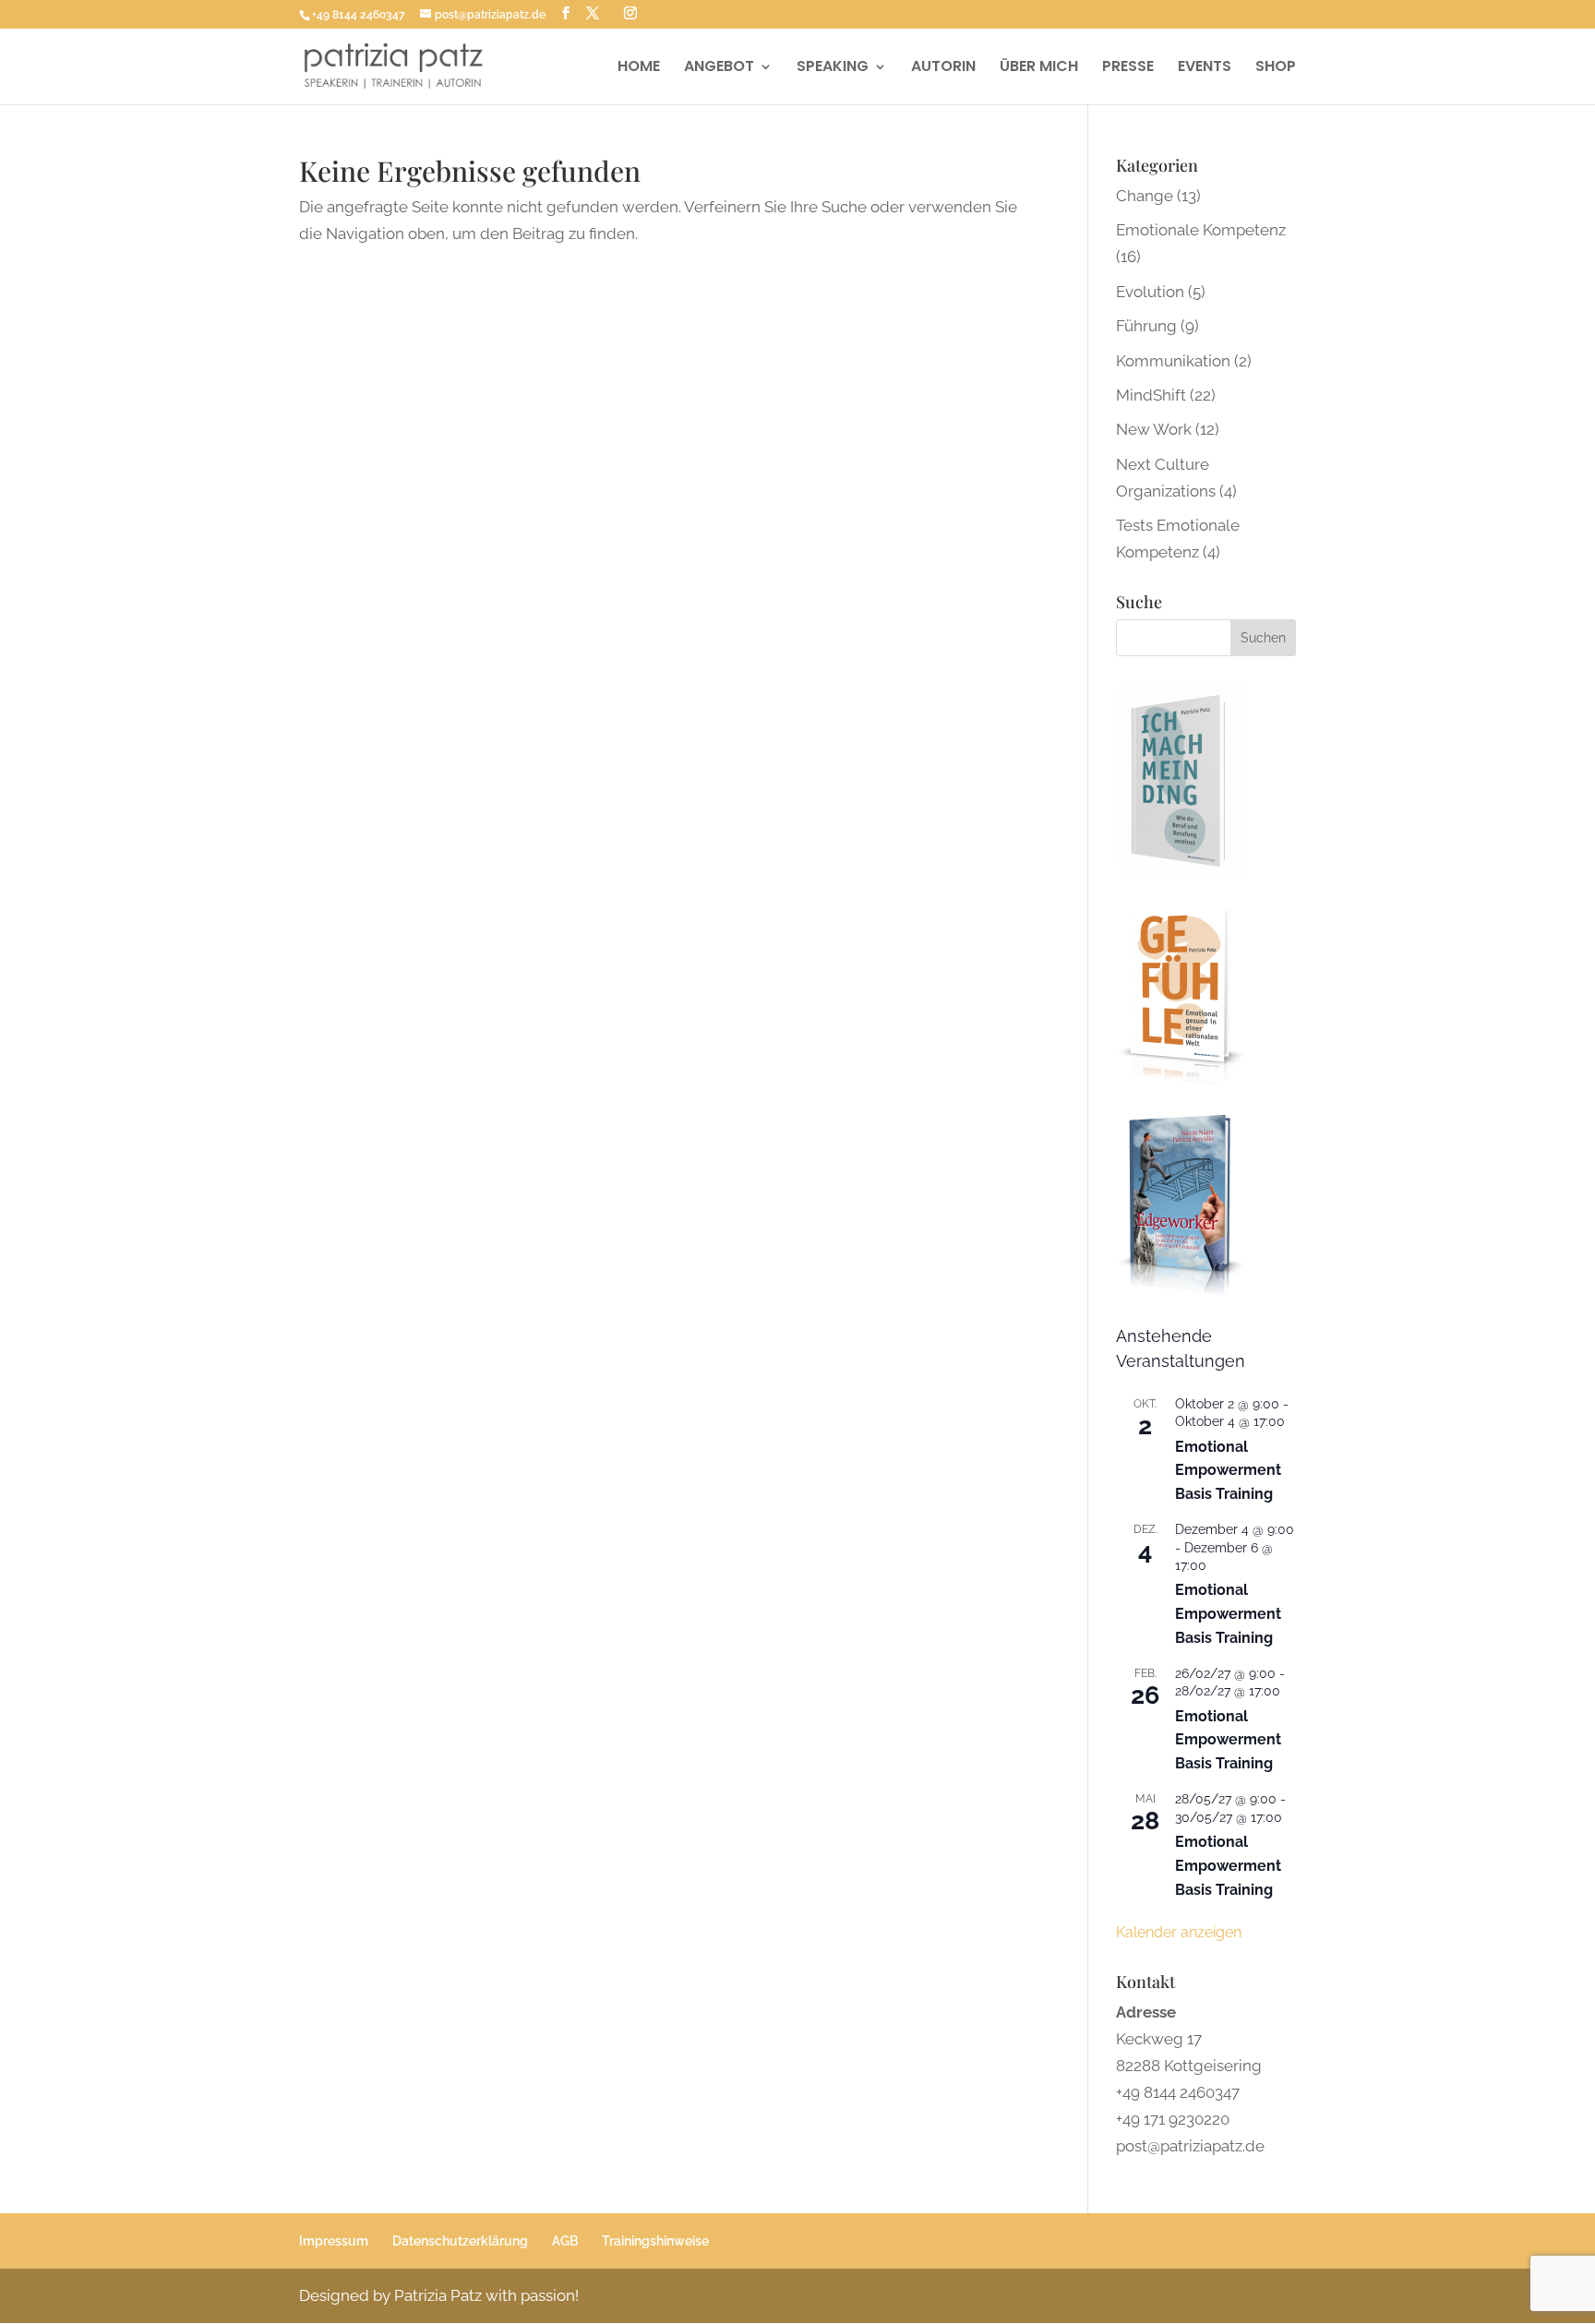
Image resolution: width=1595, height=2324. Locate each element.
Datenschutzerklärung (460, 2241)
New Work (1154, 429)
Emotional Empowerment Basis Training (1228, 1471)
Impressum (334, 2241)
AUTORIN (943, 68)
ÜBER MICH (1039, 68)
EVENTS (1205, 68)
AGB (565, 2241)
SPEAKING (833, 68)
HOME (639, 68)
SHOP (1276, 68)
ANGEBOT (719, 68)
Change (1145, 196)
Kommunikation (1173, 361)
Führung (1146, 326)
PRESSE (1128, 68)
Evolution (1150, 292)
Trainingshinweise (655, 2241)
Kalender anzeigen (1179, 1932)
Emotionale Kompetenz (1201, 230)
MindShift (1151, 395)
